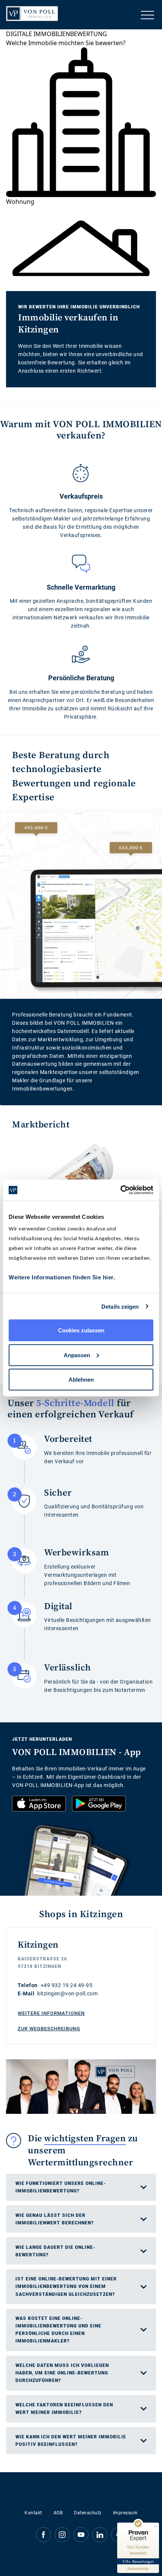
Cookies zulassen (81, 1330)
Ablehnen (81, 1380)
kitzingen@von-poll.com (67, 1993)
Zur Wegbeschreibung (49, 2029)
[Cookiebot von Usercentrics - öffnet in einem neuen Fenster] (120, 1190)
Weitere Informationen (51, 2013)
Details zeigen (120, 1306)
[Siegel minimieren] (155, 2526)
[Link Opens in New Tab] (39, 1804)
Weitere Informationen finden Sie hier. (62, 1277)
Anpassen (77, 1355)
